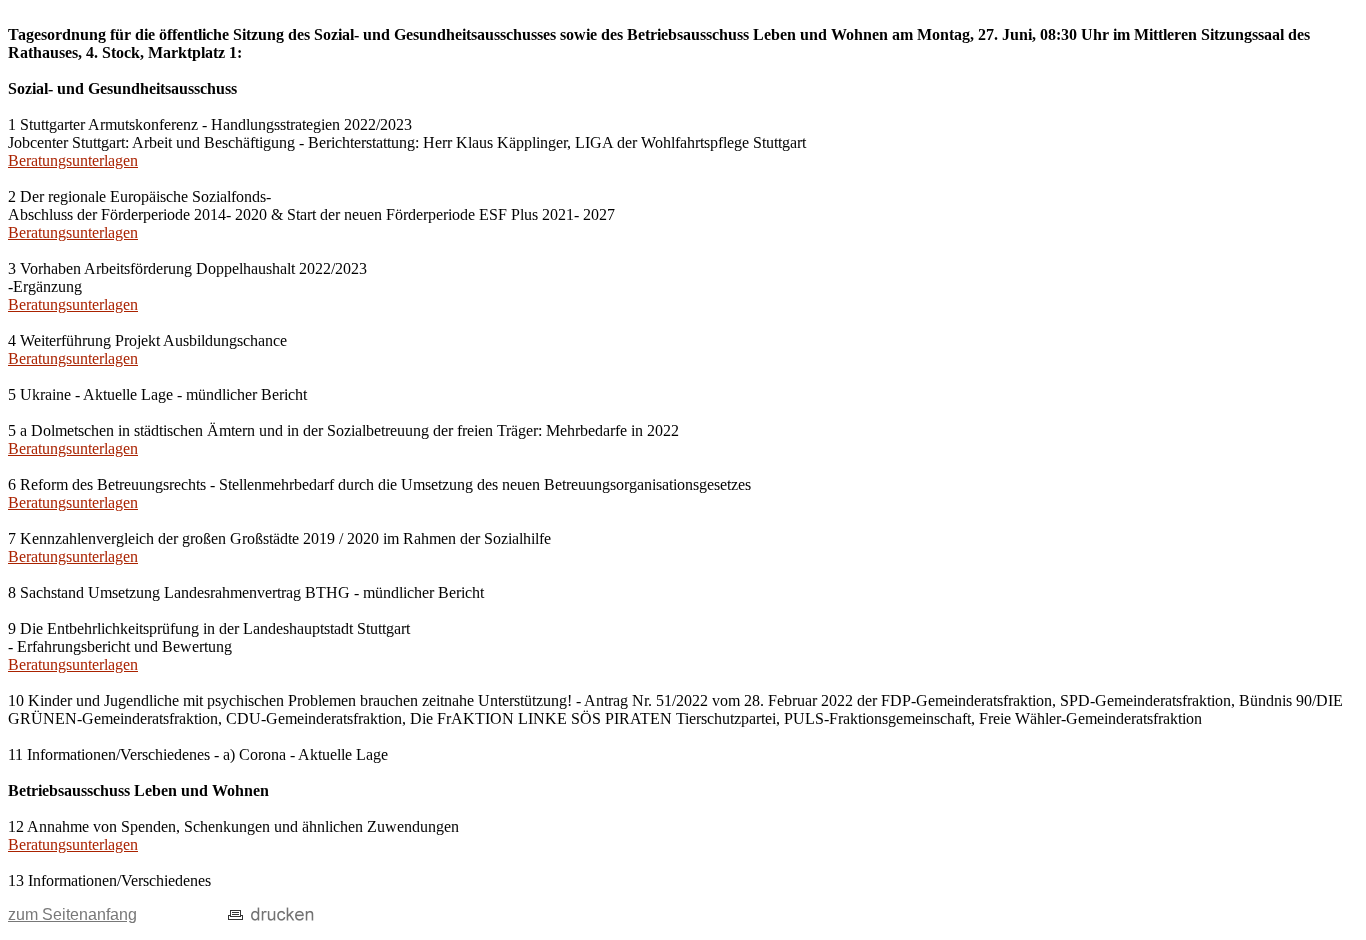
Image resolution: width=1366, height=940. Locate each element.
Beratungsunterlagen (73, 160)
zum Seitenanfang (72, 914)
